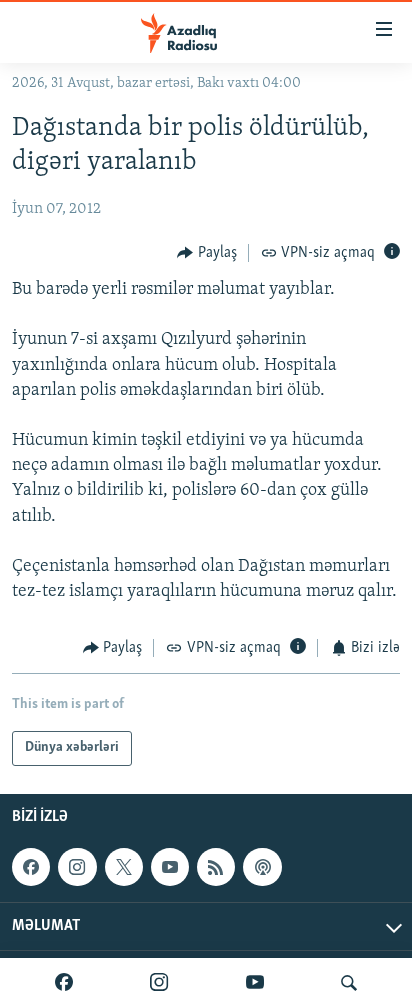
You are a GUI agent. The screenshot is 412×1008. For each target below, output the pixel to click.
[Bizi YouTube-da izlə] (255, 983)
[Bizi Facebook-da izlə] (64, 983)
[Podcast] (262, 867)
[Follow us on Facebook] (31, 867)
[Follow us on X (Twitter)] (124, 867)
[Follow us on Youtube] (170, 867)
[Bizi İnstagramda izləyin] (159, 983)
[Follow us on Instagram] (77, 867)
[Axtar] (349, 983)
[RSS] (216, 867)
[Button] (207, 253)
